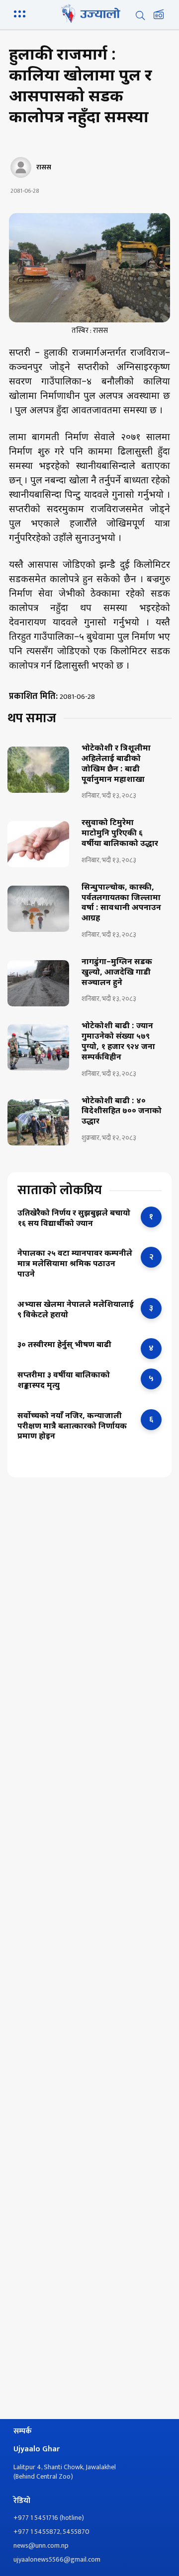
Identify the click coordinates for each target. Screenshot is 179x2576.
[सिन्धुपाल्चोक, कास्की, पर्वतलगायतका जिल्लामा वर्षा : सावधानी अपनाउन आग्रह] (38, 909)
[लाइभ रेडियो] (159, 15)
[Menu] (21, 13)
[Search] (140, 15)
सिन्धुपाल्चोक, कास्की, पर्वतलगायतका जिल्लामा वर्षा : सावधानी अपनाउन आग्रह (121, 904)
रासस (44, 167)
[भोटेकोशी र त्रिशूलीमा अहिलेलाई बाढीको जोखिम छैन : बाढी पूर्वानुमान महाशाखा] (38, 770)
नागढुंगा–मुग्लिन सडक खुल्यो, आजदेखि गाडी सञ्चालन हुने (117, 973)
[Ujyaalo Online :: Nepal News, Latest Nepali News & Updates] (89, 13)
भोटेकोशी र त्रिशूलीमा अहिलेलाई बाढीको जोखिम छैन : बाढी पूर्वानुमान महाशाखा (116, 764)
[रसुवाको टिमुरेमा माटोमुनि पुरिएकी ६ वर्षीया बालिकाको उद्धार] (38, 844)
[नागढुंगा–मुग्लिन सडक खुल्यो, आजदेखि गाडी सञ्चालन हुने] (38, 983)
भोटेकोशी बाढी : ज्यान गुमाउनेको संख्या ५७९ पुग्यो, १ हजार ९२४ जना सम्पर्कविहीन (118, 1042)
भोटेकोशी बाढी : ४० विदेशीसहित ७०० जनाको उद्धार (122, 1112)
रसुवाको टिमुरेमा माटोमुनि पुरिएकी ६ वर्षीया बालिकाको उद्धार (120, 834)
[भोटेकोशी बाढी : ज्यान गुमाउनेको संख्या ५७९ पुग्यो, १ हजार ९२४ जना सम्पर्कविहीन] (38, 1047)
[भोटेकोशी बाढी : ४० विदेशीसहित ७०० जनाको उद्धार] (38, 1122)
